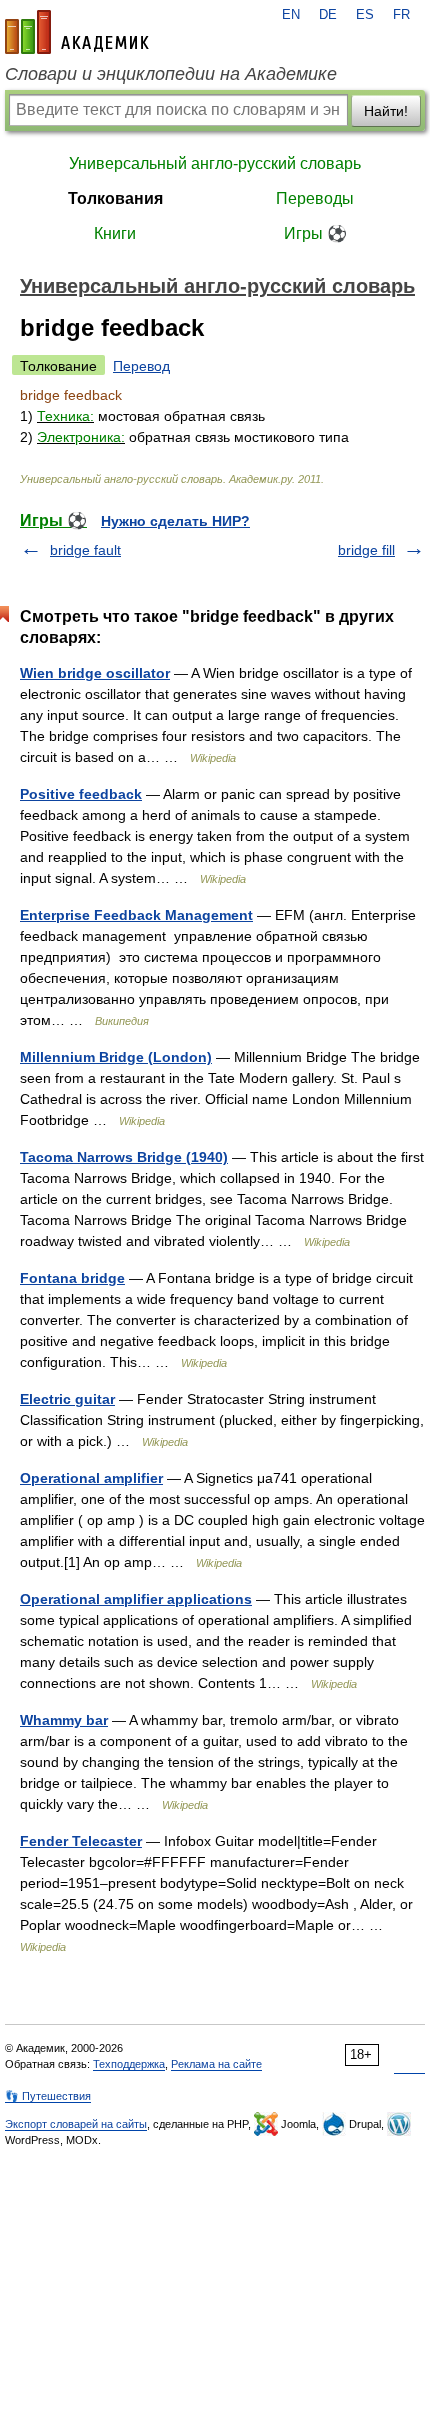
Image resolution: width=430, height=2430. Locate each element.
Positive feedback (81, 794)
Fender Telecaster (81, 1841)
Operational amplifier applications (136, 1599)
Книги (115, 233)
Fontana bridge (72, 1278)
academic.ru (77, 32)
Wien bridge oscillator (95, 673)
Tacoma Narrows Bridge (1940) (124, 1157)
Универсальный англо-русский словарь (215, 163)
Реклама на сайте (216, 2064)
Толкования (115, 198)
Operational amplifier (91, 1478)
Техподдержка (129, 2064)
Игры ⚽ (315, 233)
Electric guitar (67, 1399)
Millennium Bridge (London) (116, 1057)
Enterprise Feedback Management (136, 915)
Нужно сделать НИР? (175, 521)
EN (291, 15)
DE (328, 15)
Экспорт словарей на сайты (76, 2124)
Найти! (386, 111)
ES (365, 15)
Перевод (141, 366)
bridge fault (85, 550)
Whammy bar (64, 1720)
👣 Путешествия (48, 2096)
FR (401, 15)
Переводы (315, 198)
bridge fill (366, 550)
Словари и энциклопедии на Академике (171, 74)
